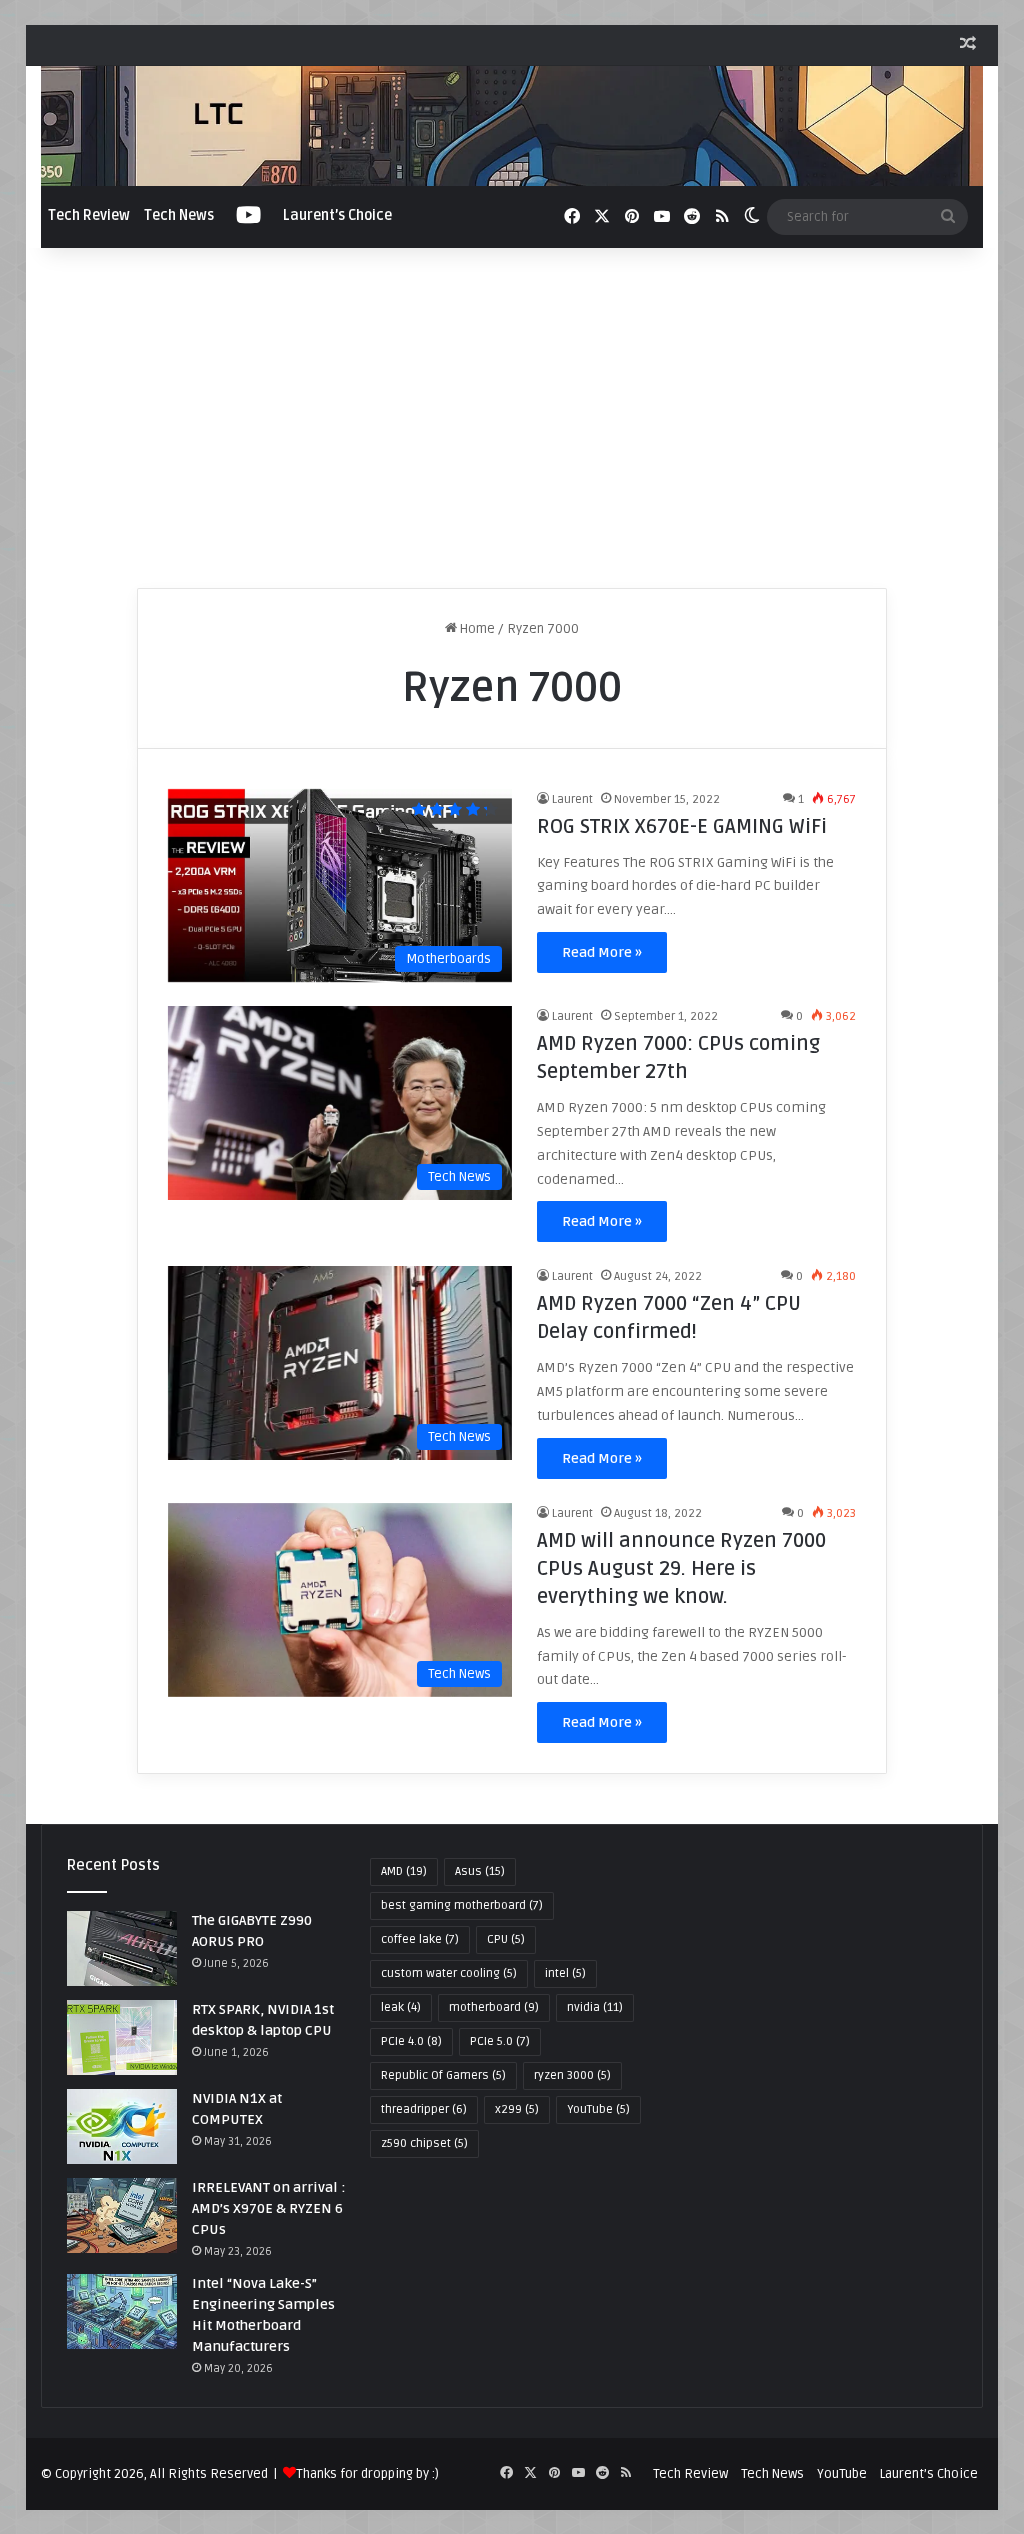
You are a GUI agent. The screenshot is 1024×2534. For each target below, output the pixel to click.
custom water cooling (449, 1973)
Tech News (179, 215)
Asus (480, 1871)
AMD (404, 1871)
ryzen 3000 (572, 2075)
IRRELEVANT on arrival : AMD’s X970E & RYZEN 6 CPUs (269, 2208)
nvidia (595, 2007)
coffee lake (420, 1939)
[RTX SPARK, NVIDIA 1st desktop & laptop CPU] (122, 2037)
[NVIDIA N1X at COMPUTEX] (122, 2126)
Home (476, 629)
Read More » (602, 952)
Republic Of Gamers (443, 2075)
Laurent (572, 799)
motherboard (494, 2007)
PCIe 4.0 (411, 2041)
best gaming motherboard (462, 1905)
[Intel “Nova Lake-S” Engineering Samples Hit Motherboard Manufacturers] (122, 2311)
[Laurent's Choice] (512, 126)
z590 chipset (424, 2143)
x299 (517, 2109)
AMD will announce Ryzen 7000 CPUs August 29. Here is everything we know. (681, 1569)
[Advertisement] (512, 418)
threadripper (424, 2109)
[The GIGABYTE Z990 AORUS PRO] (122, 1948)
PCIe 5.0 (500, 2041)
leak (401, 2007)
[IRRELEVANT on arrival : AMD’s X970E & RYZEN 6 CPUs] (122, 2215)
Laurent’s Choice (337, 215)
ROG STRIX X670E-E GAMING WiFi (682, 827)
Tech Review (89, 215)
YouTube (598, 2109)
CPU (506, 1939)
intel (565, 1973)
